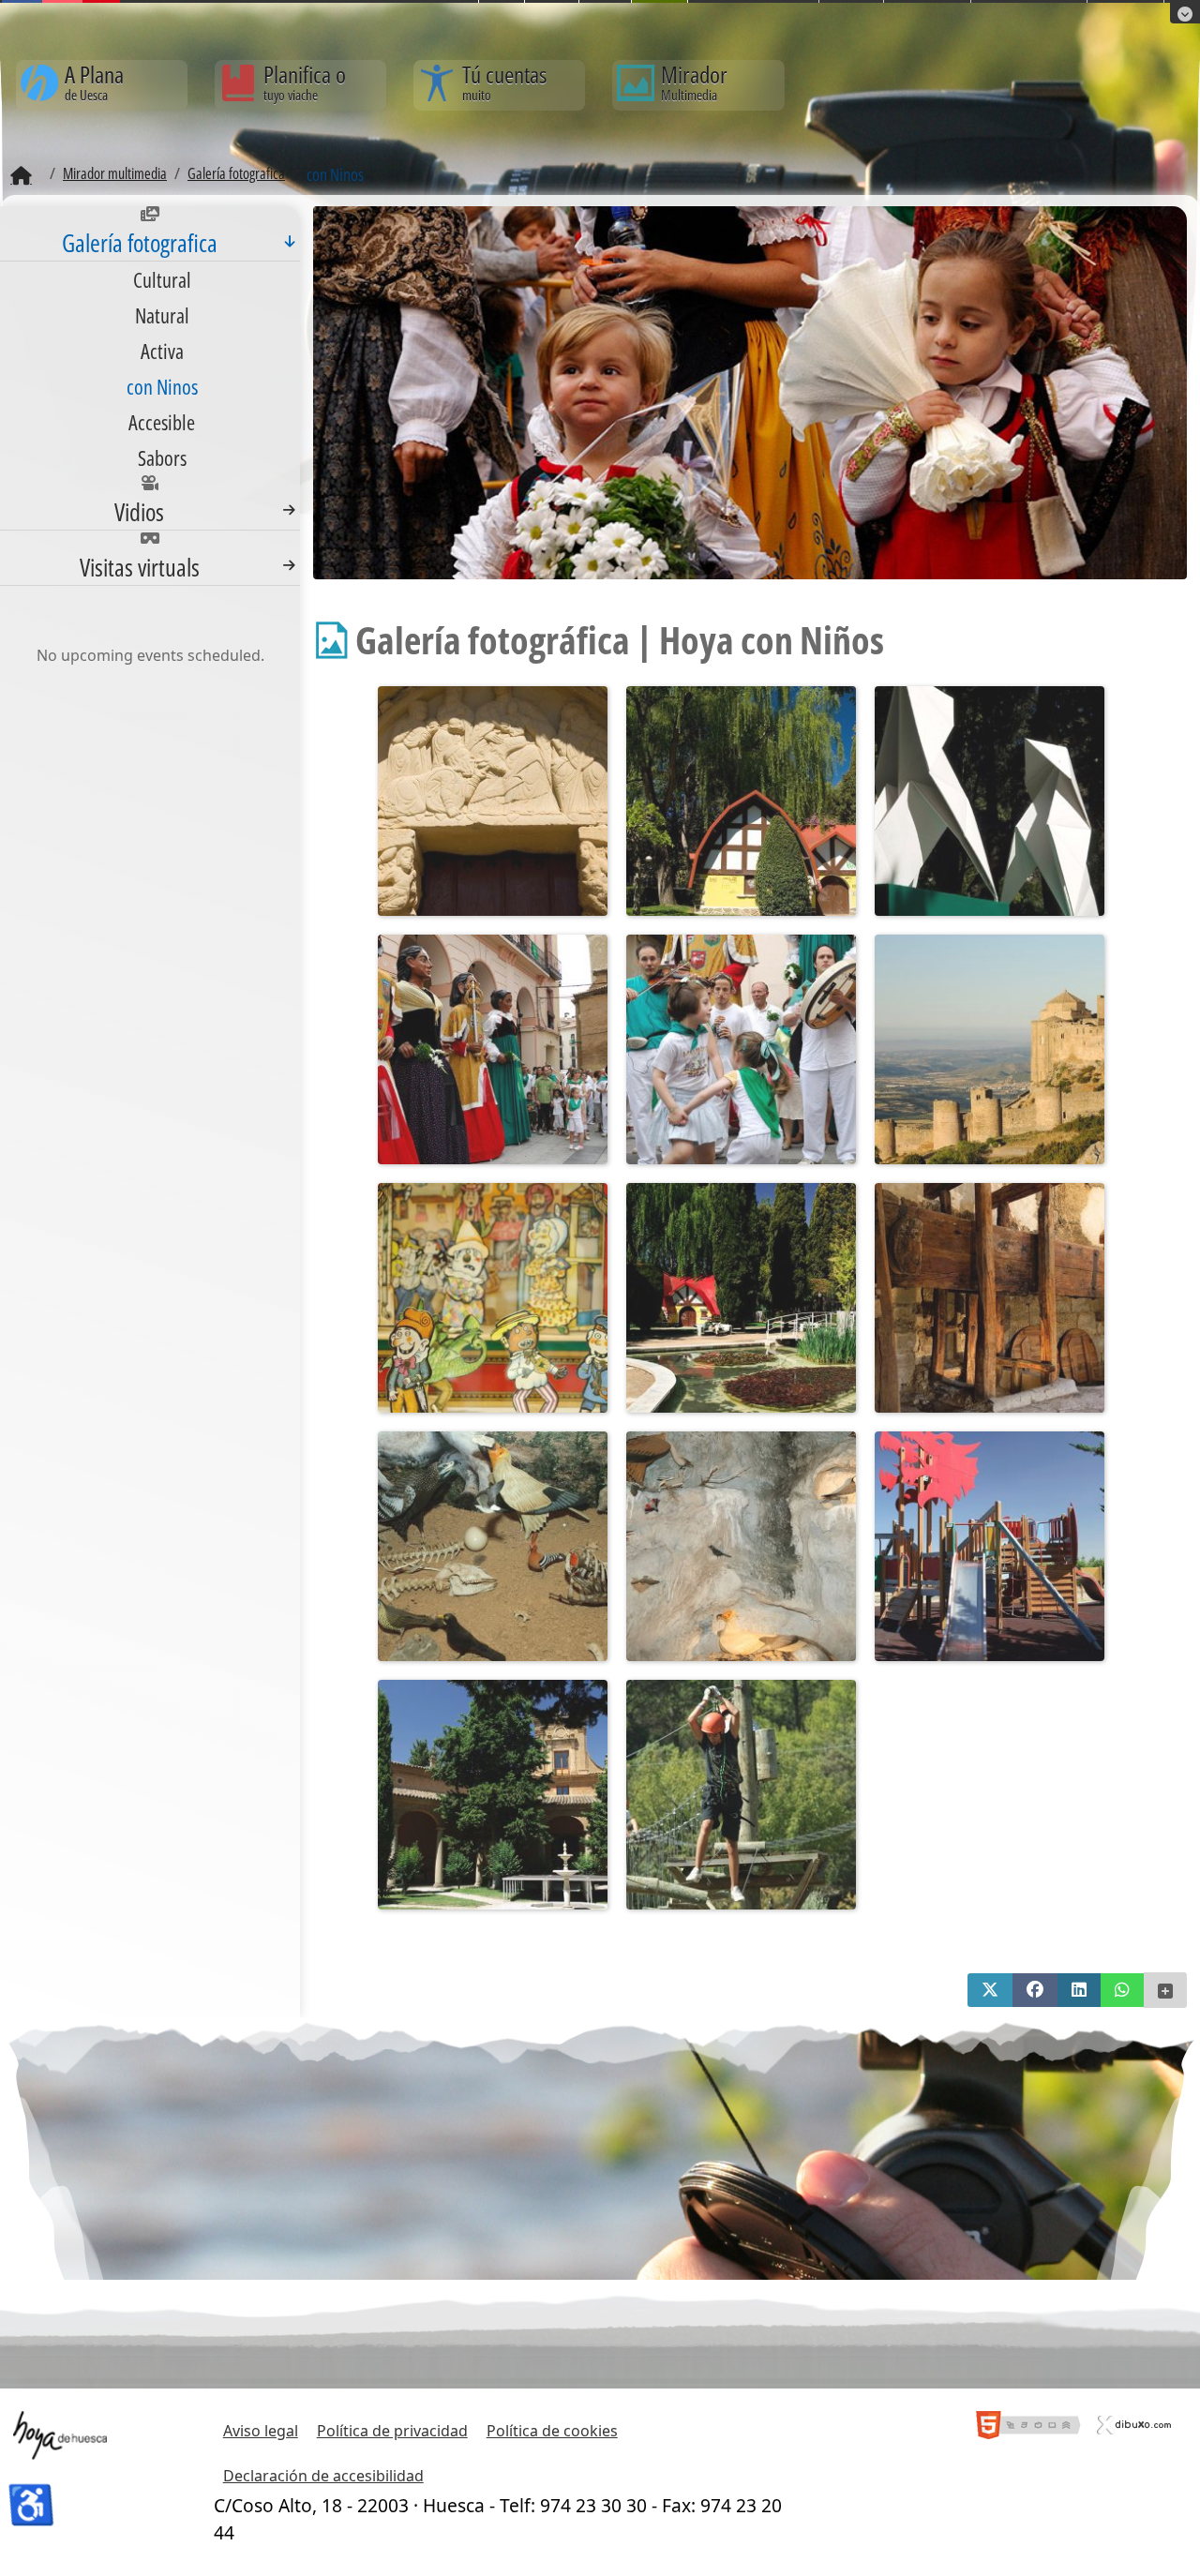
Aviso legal (261, 2431)
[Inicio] (21, 176)
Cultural (162, 279)
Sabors (162, 457)
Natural (162, 315)
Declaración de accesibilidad (323, 2476)
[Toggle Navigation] (289, 241)
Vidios (139, 512)
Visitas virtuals (140, 567)
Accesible (162, 422)
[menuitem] (150, 341)
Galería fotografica (140, 243)
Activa (162, 351)
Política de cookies (552, 2431)
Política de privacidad (392, 2431)
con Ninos (162, 386)
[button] (990, 1990)
